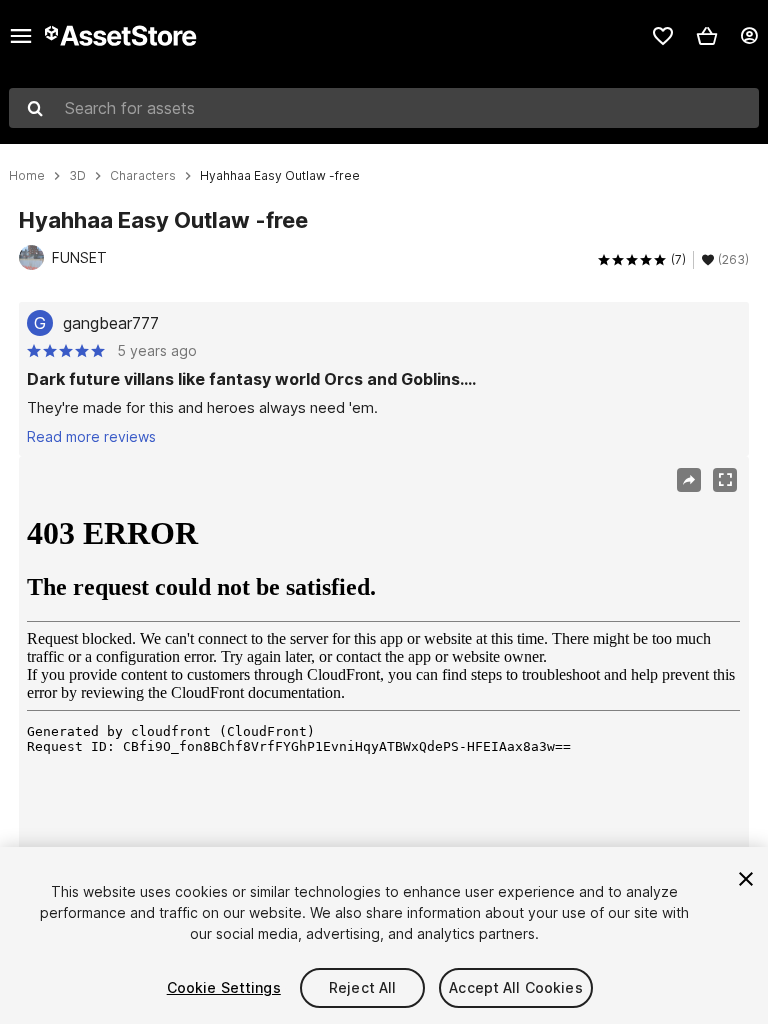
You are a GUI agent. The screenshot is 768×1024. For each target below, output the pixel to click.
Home (27, 176)
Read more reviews (91, 436)
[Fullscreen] (725, 480)
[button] (707, 36)
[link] (663, 36)
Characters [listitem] (143, 176)
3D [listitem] (77, 176)
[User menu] (749, 36)
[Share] (689, 480)
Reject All (362, 987)
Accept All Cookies (516, 987)
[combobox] (384, 108)
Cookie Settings (224, 987)
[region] (383, 699)
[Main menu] (21, 36)
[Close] (746, 879)
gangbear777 (111, 323)
